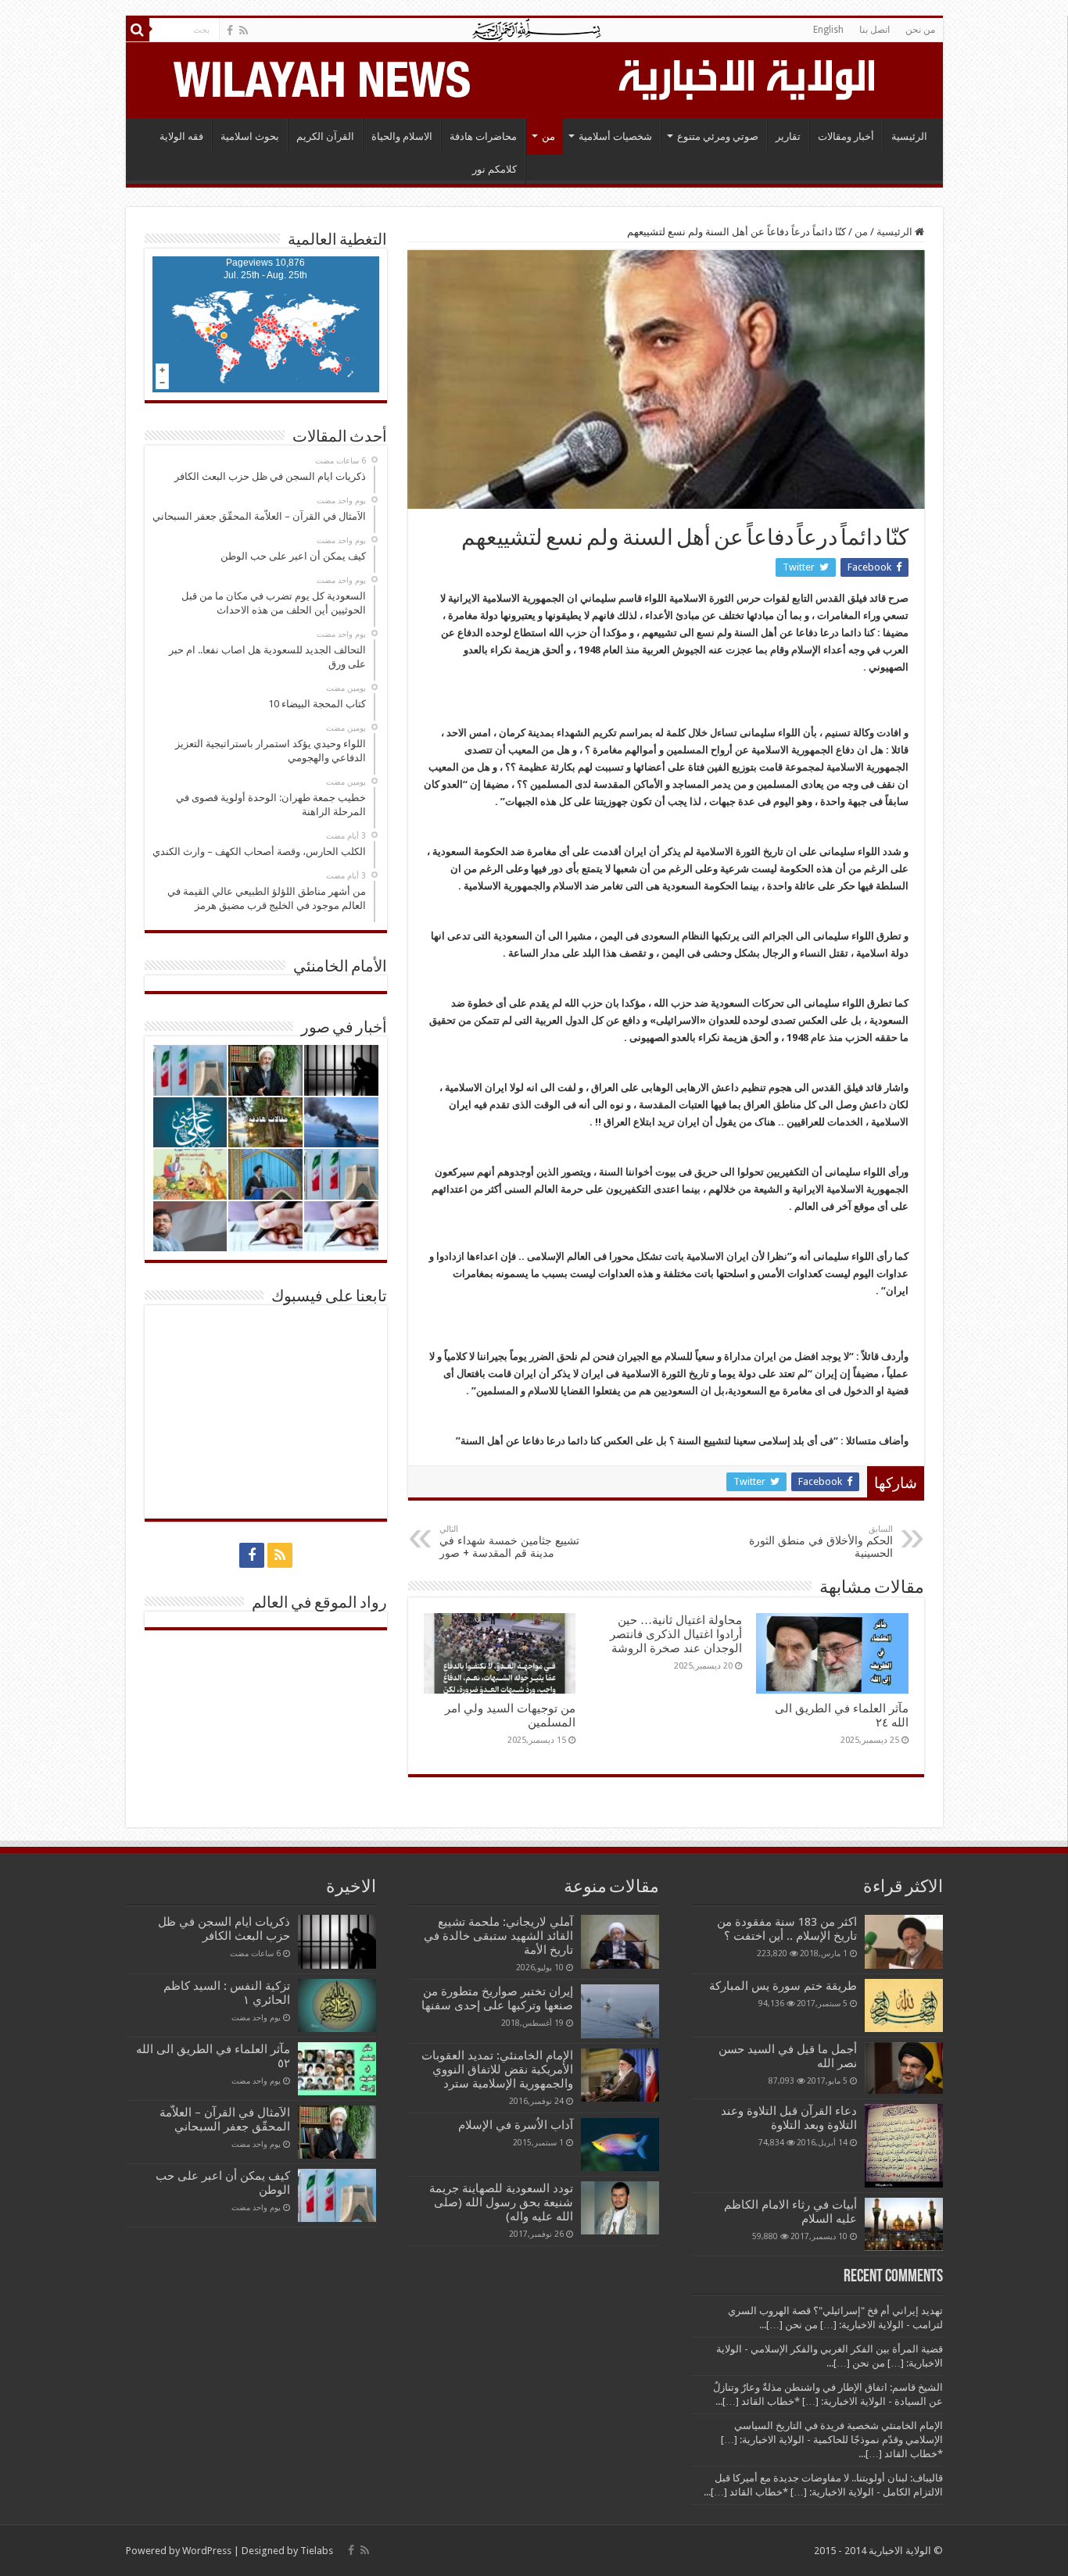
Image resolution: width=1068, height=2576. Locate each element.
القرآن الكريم (325, 136)
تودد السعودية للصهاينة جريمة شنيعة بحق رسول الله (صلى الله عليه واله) (501, 2202)
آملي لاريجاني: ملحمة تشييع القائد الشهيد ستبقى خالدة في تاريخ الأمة (498, 1936)
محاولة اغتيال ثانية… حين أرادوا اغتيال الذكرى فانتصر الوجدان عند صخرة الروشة (676, 1634)
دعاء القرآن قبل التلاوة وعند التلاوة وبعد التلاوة (789, 2118)
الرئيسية (909, 136)
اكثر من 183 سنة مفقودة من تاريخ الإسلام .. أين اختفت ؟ (787, 1929)
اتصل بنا (874, 30)
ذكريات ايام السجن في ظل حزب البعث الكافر (224, 1929)
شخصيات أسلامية (615, 136)
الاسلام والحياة (402, 136)
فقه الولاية (181, 136)
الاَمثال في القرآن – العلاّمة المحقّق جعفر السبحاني (225, 2120)
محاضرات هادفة (483, 136)
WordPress (207, 2551)
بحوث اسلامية (250, 136)
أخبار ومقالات (846, 136)
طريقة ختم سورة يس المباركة (783, 1986)
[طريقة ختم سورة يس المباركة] (904, 2005)
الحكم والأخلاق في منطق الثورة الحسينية (821, 1542)
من (548, 136)
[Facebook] (230, 30)
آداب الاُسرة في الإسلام (516, 2125)
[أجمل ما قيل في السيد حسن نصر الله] (904, 2068)
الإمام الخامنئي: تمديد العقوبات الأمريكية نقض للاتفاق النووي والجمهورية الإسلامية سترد (497, 2070)
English (828, 30)
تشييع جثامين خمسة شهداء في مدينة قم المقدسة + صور (509, 1542)
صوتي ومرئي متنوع (718, 136)
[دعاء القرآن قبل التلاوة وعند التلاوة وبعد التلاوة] (904, 2146)
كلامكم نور (495, 169)
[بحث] (138, 30)
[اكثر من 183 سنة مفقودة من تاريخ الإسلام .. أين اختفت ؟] (904, 1941)
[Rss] (244, 30)
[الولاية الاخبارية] (748, 77)
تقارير (788, 136)
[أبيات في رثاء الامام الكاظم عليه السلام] (904, 2224)
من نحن (920, 30)
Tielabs (317, 2551)
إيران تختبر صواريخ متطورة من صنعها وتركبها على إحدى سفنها (497, 1998)
